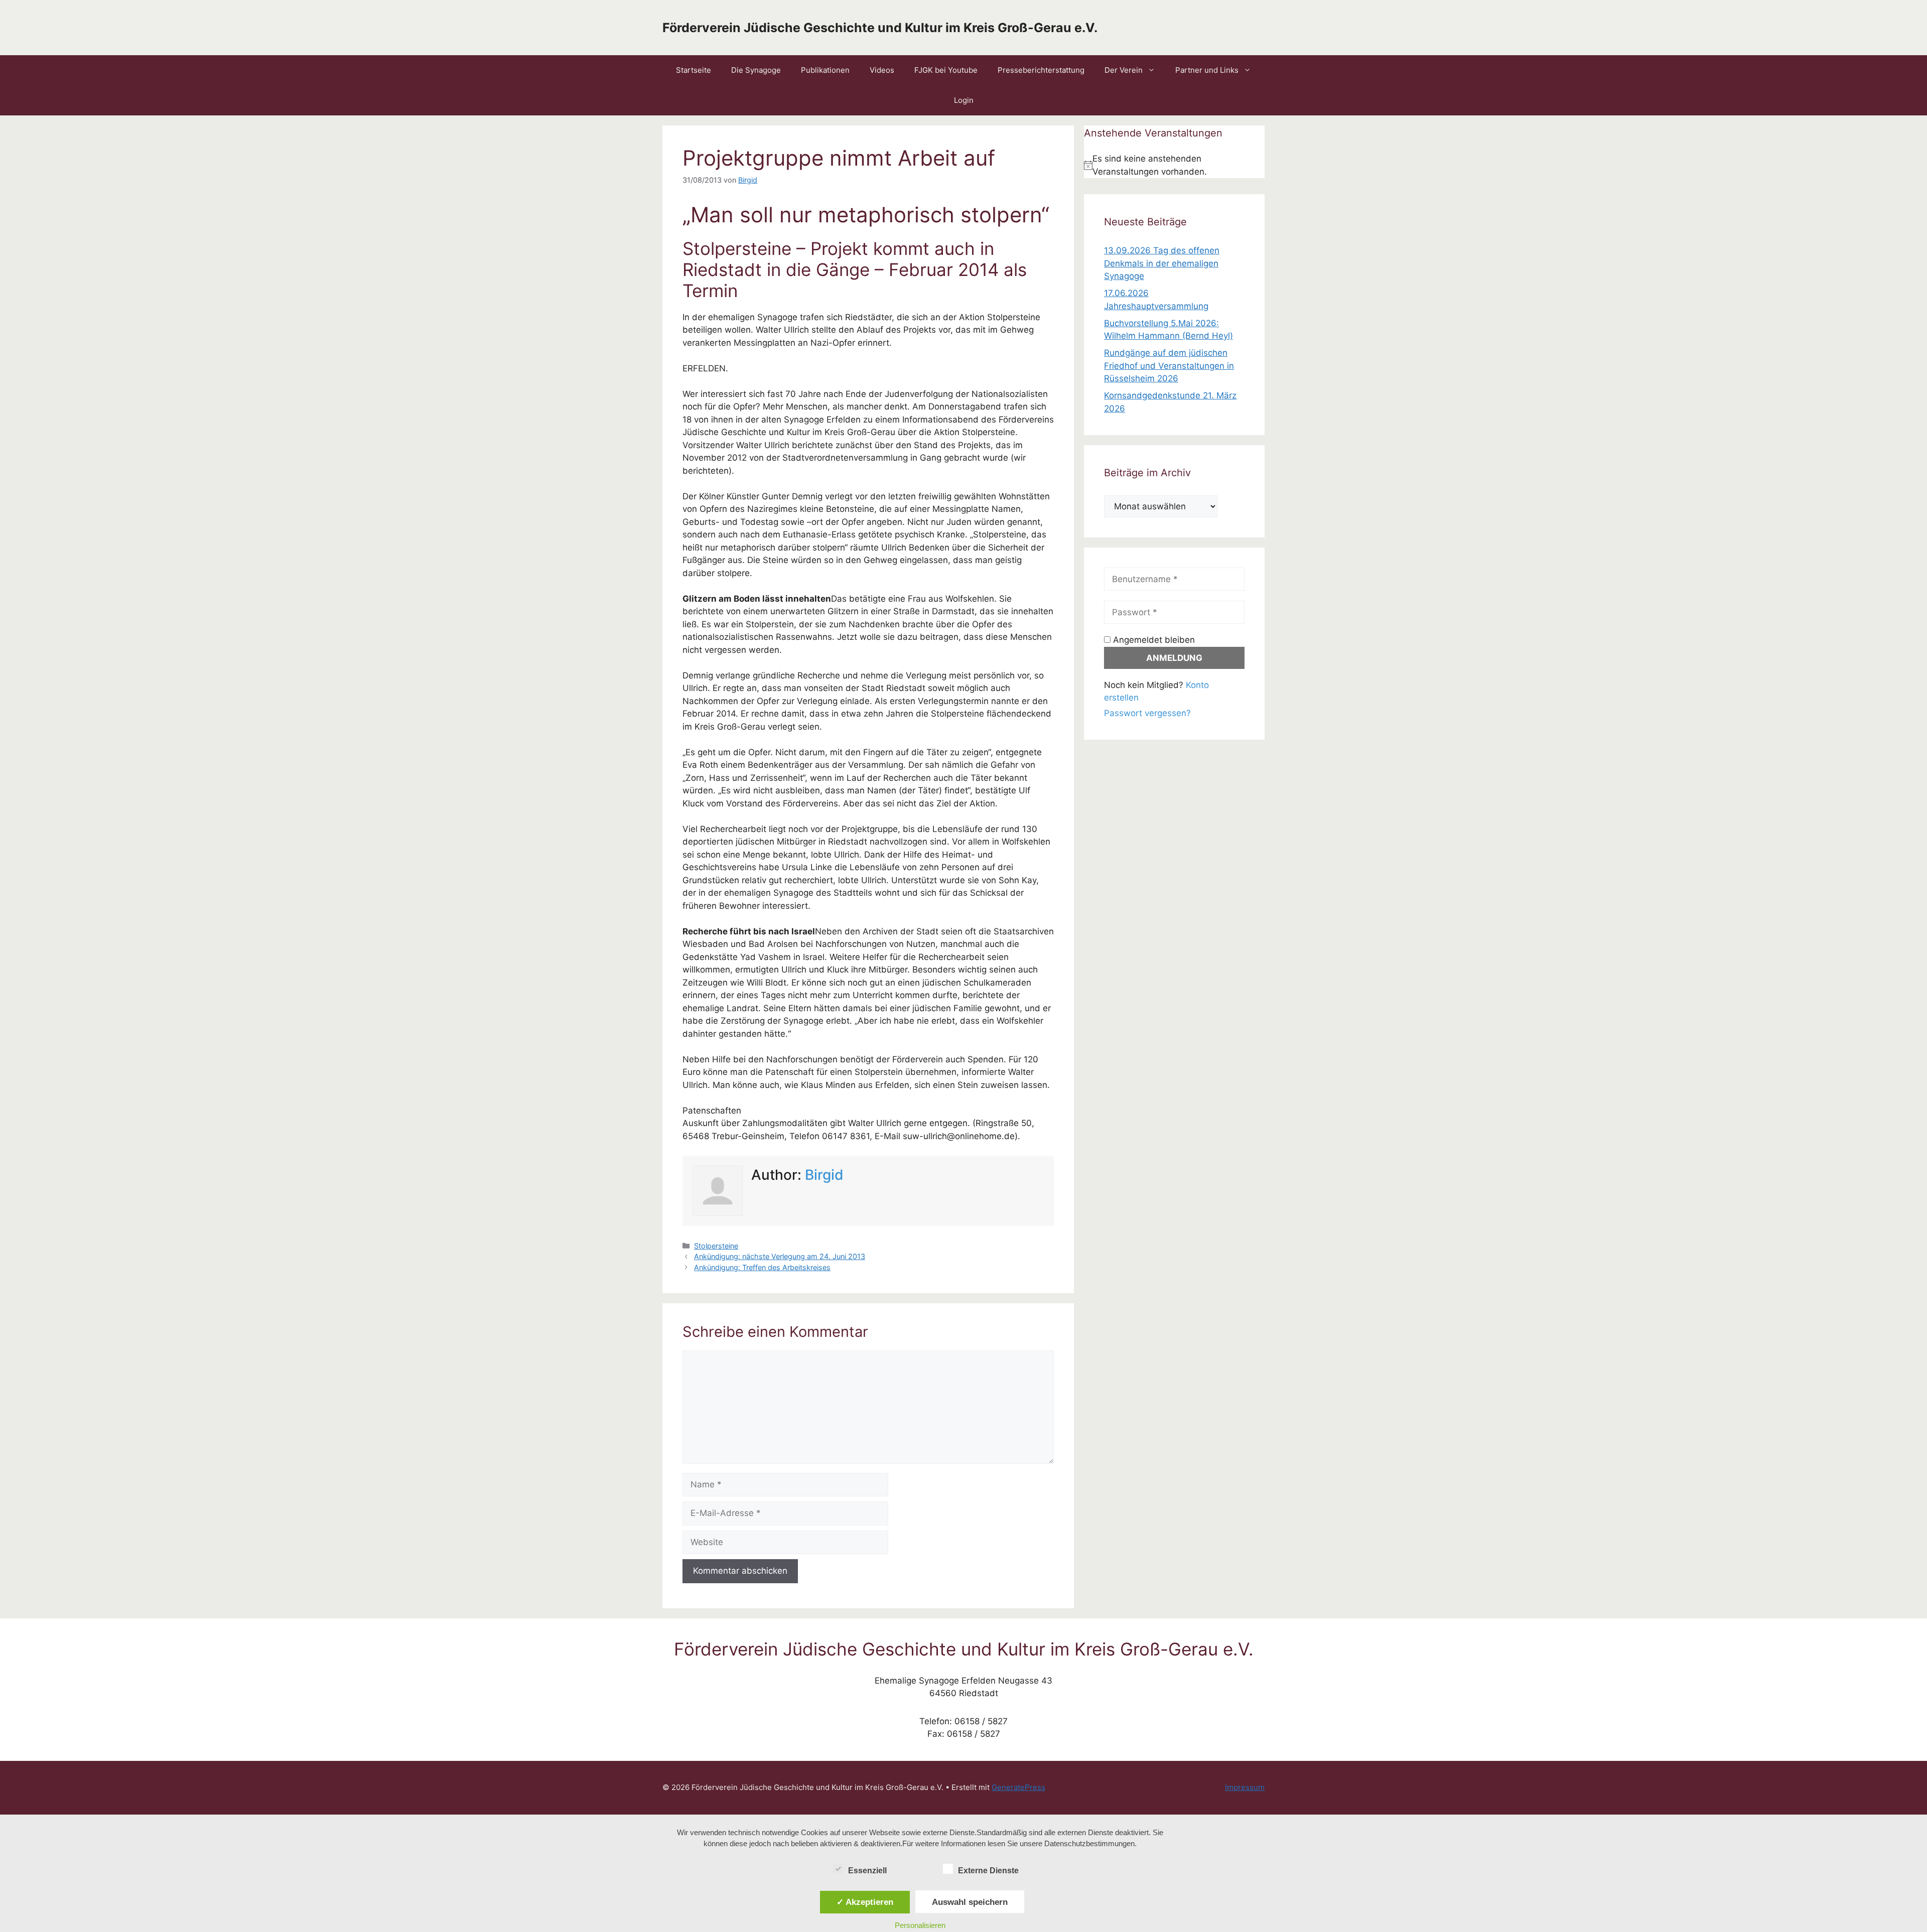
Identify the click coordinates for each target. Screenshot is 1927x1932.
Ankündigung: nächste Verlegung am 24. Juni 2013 (780, 1256)
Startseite (694, 70)
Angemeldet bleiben (1153, 640)
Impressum (1245, 1787)
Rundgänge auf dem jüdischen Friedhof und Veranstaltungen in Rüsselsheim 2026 (1169, 366)
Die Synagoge (756, 70)
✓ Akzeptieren (865, 1902)
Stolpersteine (716, 1246)
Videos (882, 70)
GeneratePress (1018, 1787)
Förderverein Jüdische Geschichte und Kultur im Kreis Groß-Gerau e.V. (880, 28)
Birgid (824, 1175)
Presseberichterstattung (1041, 70)
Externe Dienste (988, 1871)
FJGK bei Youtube (946, 70)
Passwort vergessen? (1147, 713)
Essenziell (867, 1871)
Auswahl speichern (970, 1902)
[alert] (1174, 165)
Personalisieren (920, 1925)
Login (964, 100)
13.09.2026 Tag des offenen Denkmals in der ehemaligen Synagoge (1162, 263)
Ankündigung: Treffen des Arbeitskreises (762, 1267)
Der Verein (1124, 70)
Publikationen (825, 70)
